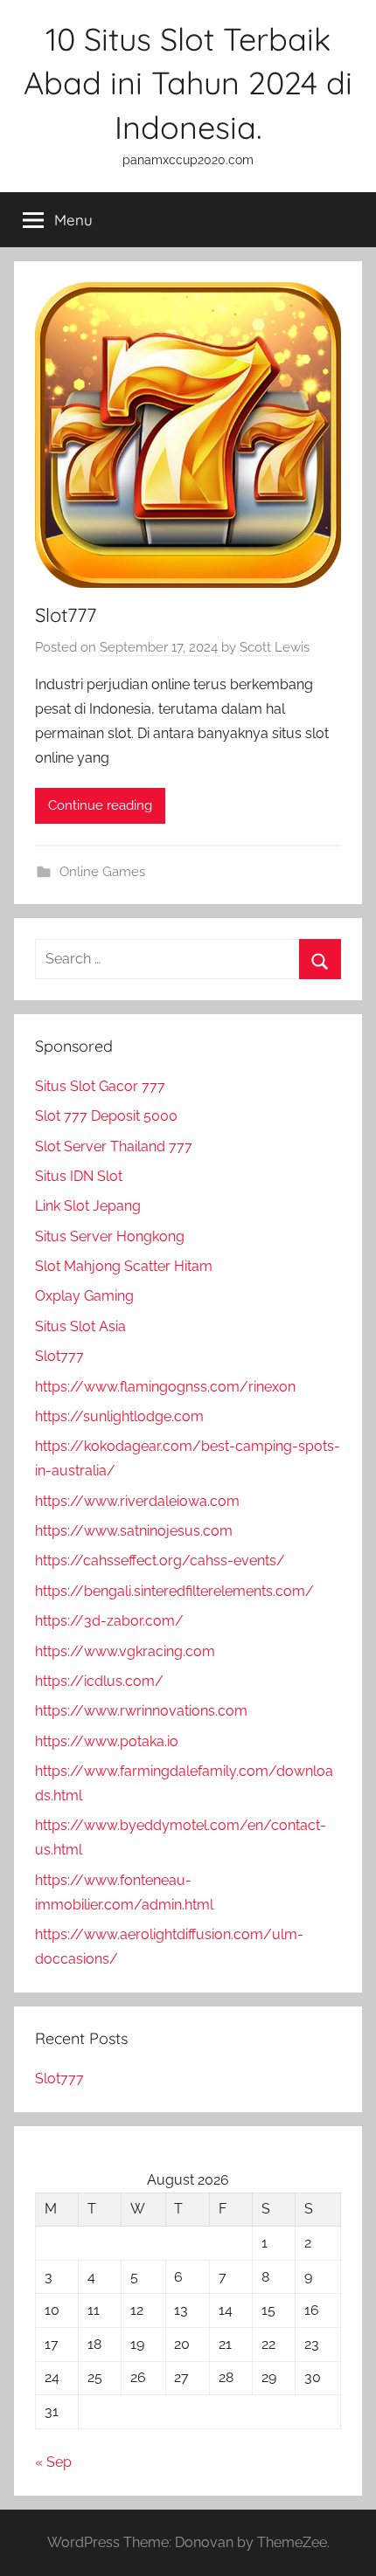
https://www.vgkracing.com (125, 1651)
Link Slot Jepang (88, 1206)
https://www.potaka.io (107, 1741)
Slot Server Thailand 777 (114, 1146)
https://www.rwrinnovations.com (141, 1711)
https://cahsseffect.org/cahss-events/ (160, 1561)
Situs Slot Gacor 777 (100, 1086)
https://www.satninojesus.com (134, 1531)
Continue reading (100, 805)
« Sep (53, 2462)
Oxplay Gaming (84, 1296)
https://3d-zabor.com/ (109, 1621)
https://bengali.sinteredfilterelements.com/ (174, 1591)
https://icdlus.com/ (99, 1681)
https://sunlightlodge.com (119, 1416)
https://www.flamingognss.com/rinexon (165, 1387)
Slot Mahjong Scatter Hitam (124, 1266)
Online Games (102, 872)
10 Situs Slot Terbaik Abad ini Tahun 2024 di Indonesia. (188, 83)
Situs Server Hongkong (110, 1236)
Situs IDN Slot (79, 1176)
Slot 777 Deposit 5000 (106, 1116)
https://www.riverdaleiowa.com (137, 1501)
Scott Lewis (275, 647)
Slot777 (66, 615)
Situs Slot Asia (80, 1326)
